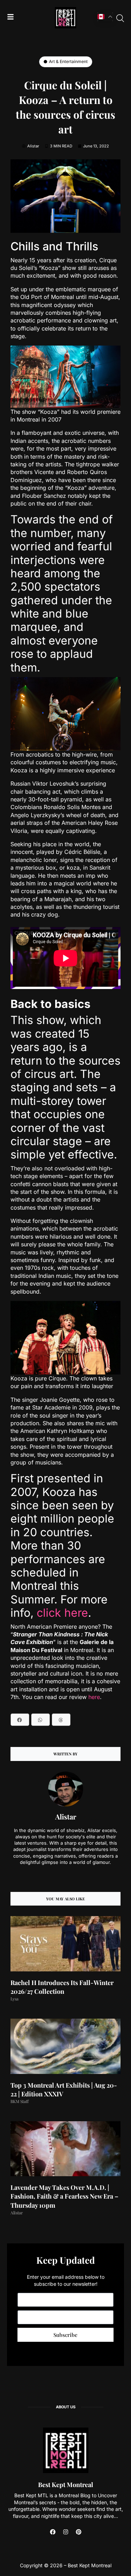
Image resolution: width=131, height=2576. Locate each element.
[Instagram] (66, 2532)
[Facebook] (53, 2532)
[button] (20, 1720)
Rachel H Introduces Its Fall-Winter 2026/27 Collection (62, 1987)
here (94, 1697)
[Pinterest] (79, 2532)
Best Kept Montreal (66, 2485)
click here (62, 1613)
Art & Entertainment (68, 61)
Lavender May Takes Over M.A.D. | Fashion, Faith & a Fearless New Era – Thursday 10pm (64, 2196)
